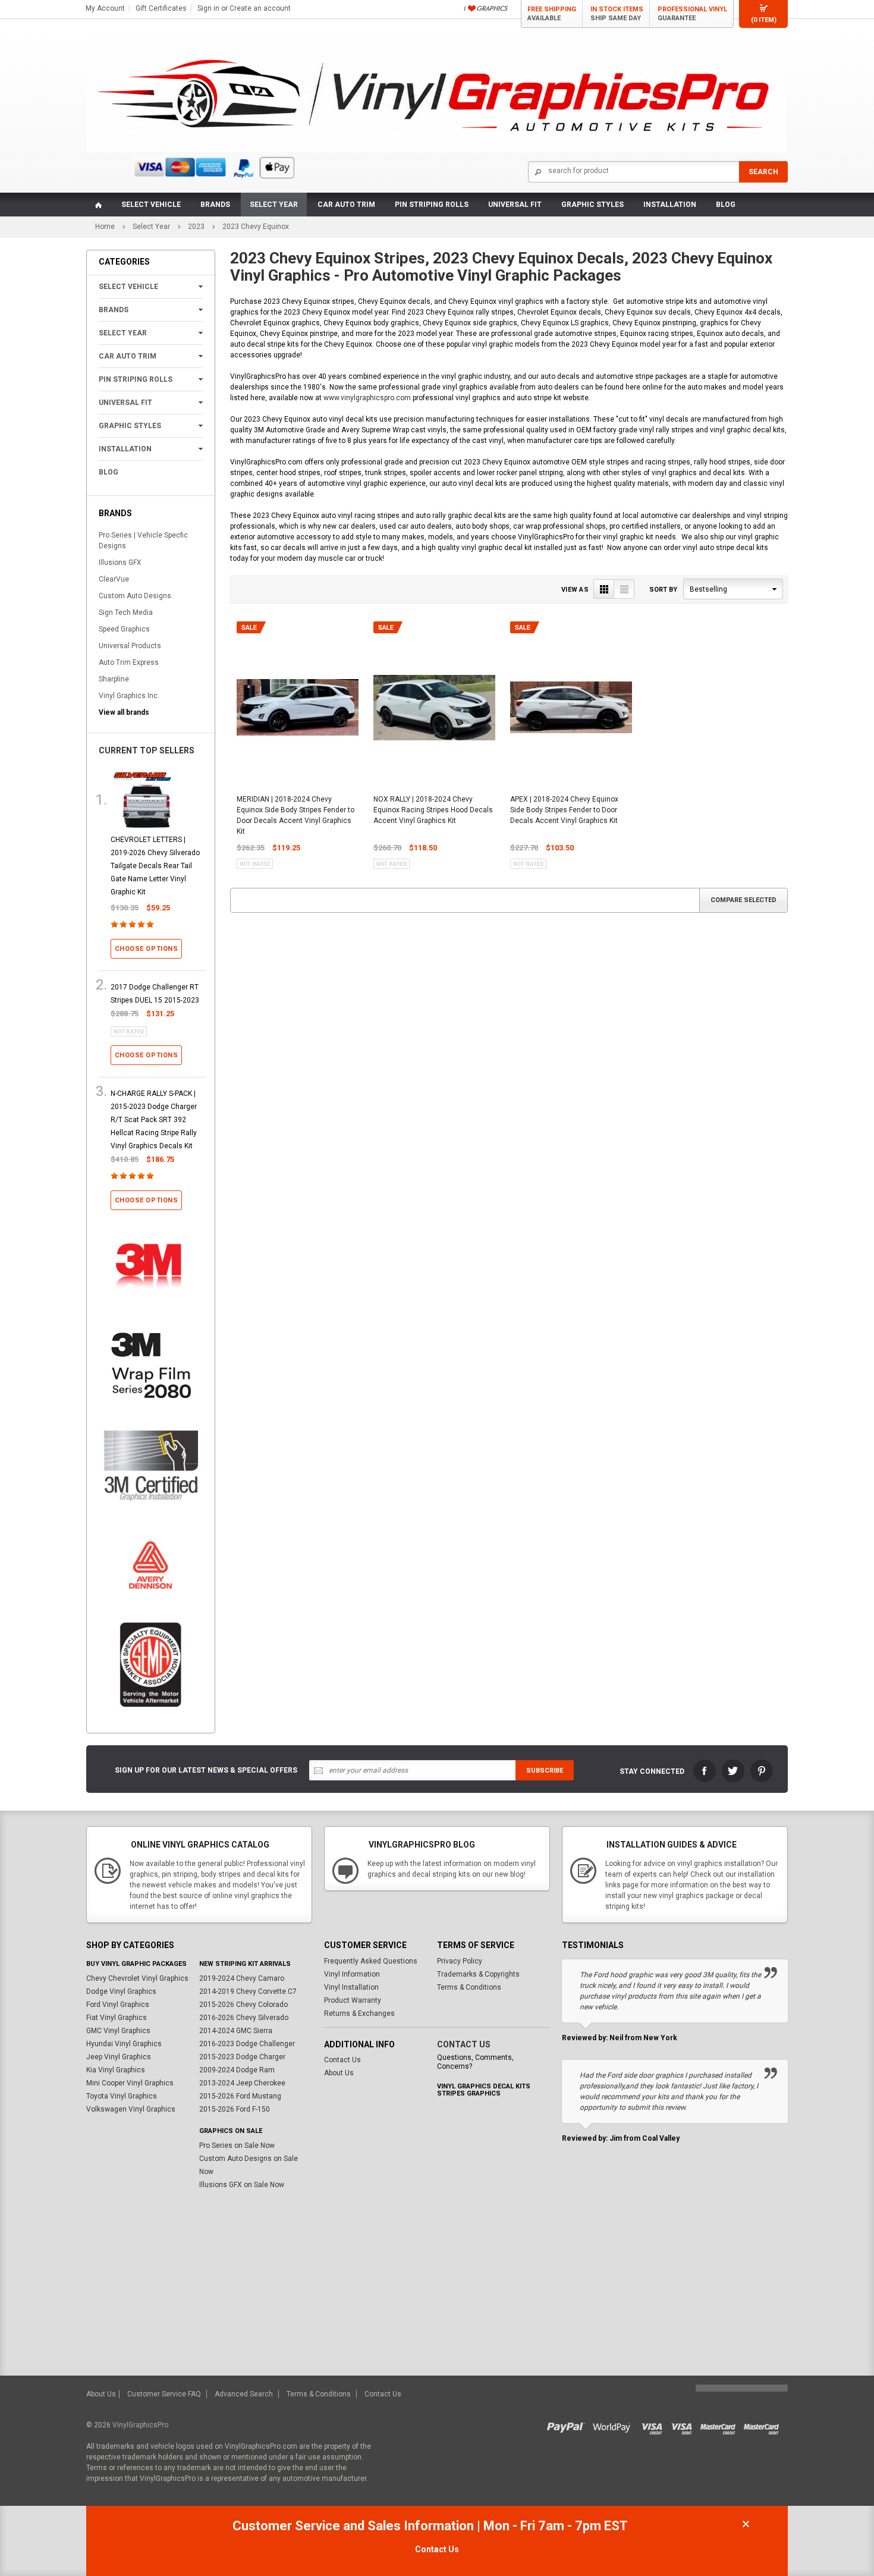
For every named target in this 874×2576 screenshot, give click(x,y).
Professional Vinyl (692, 14)
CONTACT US (464, 2044)
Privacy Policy (460, 1961)
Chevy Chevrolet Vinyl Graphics (137, 1978)
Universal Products (130, 646)
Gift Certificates (161, 8)
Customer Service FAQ (164, 2394)
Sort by (663, 590)
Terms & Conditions (469, 1987)
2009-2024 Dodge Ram (237, 2070)
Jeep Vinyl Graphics (119, 2057)
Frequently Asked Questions (371, 1961)
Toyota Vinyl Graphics (122, 2096)
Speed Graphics (124, 629)
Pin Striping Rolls (432, 205)
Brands (215, 205)
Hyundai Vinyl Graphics (124, 2044)
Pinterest (762, 1771)
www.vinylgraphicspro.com (367, 398)
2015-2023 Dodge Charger (242, 2057)
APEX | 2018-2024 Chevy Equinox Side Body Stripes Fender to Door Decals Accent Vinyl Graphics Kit (564, 810)
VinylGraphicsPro (140, 2425)
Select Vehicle (151, 205)
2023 (196, 227)
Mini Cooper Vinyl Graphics (130, 2083)
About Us (339, 2073)
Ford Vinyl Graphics (118, 2005)
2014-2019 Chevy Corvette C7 (248, 1991)
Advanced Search (244, 2394)
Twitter (733, 1771)
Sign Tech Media (126, 612)
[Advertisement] (437, 2286)
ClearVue (114, 579)
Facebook (705, 1771)
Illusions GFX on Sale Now (242, 2185)
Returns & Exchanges (359, 2013)
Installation (670, 205)
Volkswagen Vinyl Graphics (131, 2109)
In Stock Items (617, 14)
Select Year (274, 205)
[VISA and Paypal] (569, 2425)
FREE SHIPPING (552, 14)
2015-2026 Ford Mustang (240, 2096)
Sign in (208, 8)
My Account (105, 8)
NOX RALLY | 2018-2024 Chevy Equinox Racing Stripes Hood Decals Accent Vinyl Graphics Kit (433, 810)
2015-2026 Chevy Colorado (243, 2005)
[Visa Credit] (653, 2425)
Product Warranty (353, 2000)
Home (105, 227)
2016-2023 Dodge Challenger (247, 2044)
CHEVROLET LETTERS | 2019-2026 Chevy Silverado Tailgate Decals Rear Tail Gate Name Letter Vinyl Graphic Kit (155, 866)
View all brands (124, 712)
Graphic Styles (592, 205)
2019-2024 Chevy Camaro (242, 1978)
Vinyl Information (352, 1974)
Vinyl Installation (351, 1987)
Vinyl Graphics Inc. (129, 696)
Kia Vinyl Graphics (116, 2070)
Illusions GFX (120, 563)
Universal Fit (515, 205)
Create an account (260, 8)
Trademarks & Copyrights (478, 1974)
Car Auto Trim (346, 205)
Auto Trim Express (129, 662)
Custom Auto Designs (135, 596)
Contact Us (342, 2060)
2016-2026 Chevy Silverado (244, 2018)
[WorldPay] (612, 2425)
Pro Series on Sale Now (237, 2145)
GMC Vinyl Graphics (118, 2031)
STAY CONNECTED (652, 1771)
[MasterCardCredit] (721, 2425)
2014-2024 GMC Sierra (236, 2031)
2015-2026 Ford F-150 (235, 2109)
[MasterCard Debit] (764, 2425)
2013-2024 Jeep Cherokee (242, 2083)
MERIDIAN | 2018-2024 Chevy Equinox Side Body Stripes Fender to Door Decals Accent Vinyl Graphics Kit (295, 815)
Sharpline (114, 679)
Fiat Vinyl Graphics (117, 2018)
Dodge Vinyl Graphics (121, 1991)
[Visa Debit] (686, 2425)
